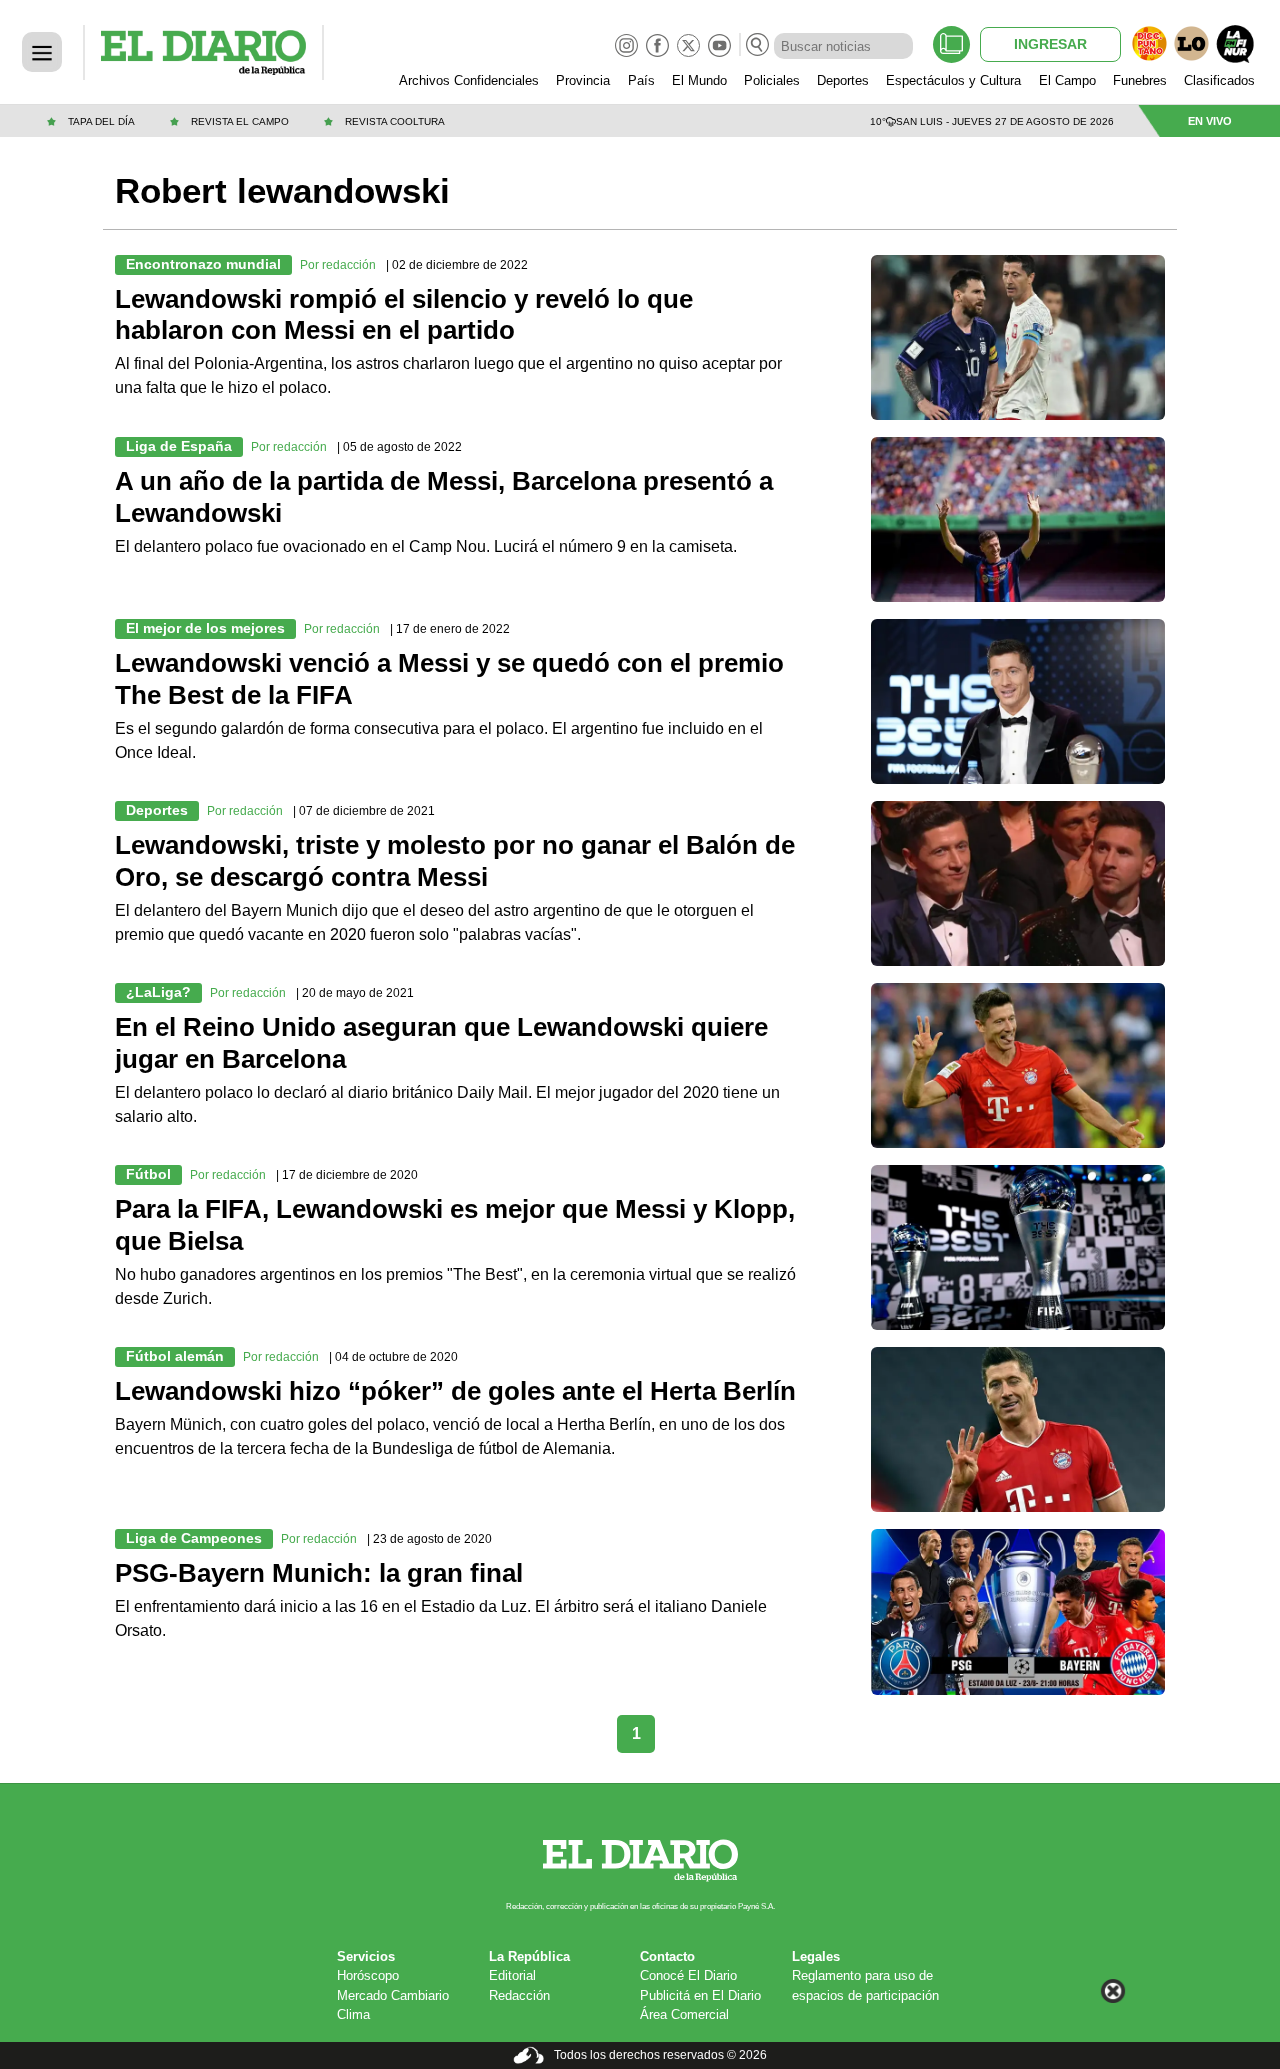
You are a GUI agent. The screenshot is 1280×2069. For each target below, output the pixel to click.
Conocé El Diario (688, 1975)
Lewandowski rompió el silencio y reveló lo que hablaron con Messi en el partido (404, 315)
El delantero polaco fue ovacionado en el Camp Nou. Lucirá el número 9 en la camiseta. (426, 546)
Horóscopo (368, 1975)
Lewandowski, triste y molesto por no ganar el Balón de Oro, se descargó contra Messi (455, 861)
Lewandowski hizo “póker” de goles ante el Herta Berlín (455, 1391)
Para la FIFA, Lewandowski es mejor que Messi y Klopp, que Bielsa (455, 1225)
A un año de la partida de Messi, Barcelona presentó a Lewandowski (444, 497)
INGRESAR (1050, 44)
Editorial (512, 1975)
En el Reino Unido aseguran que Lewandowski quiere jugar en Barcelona (441, 1043)
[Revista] (951, 44)
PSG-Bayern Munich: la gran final (319, 1573)
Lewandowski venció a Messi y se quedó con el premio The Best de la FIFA (449, 679)
